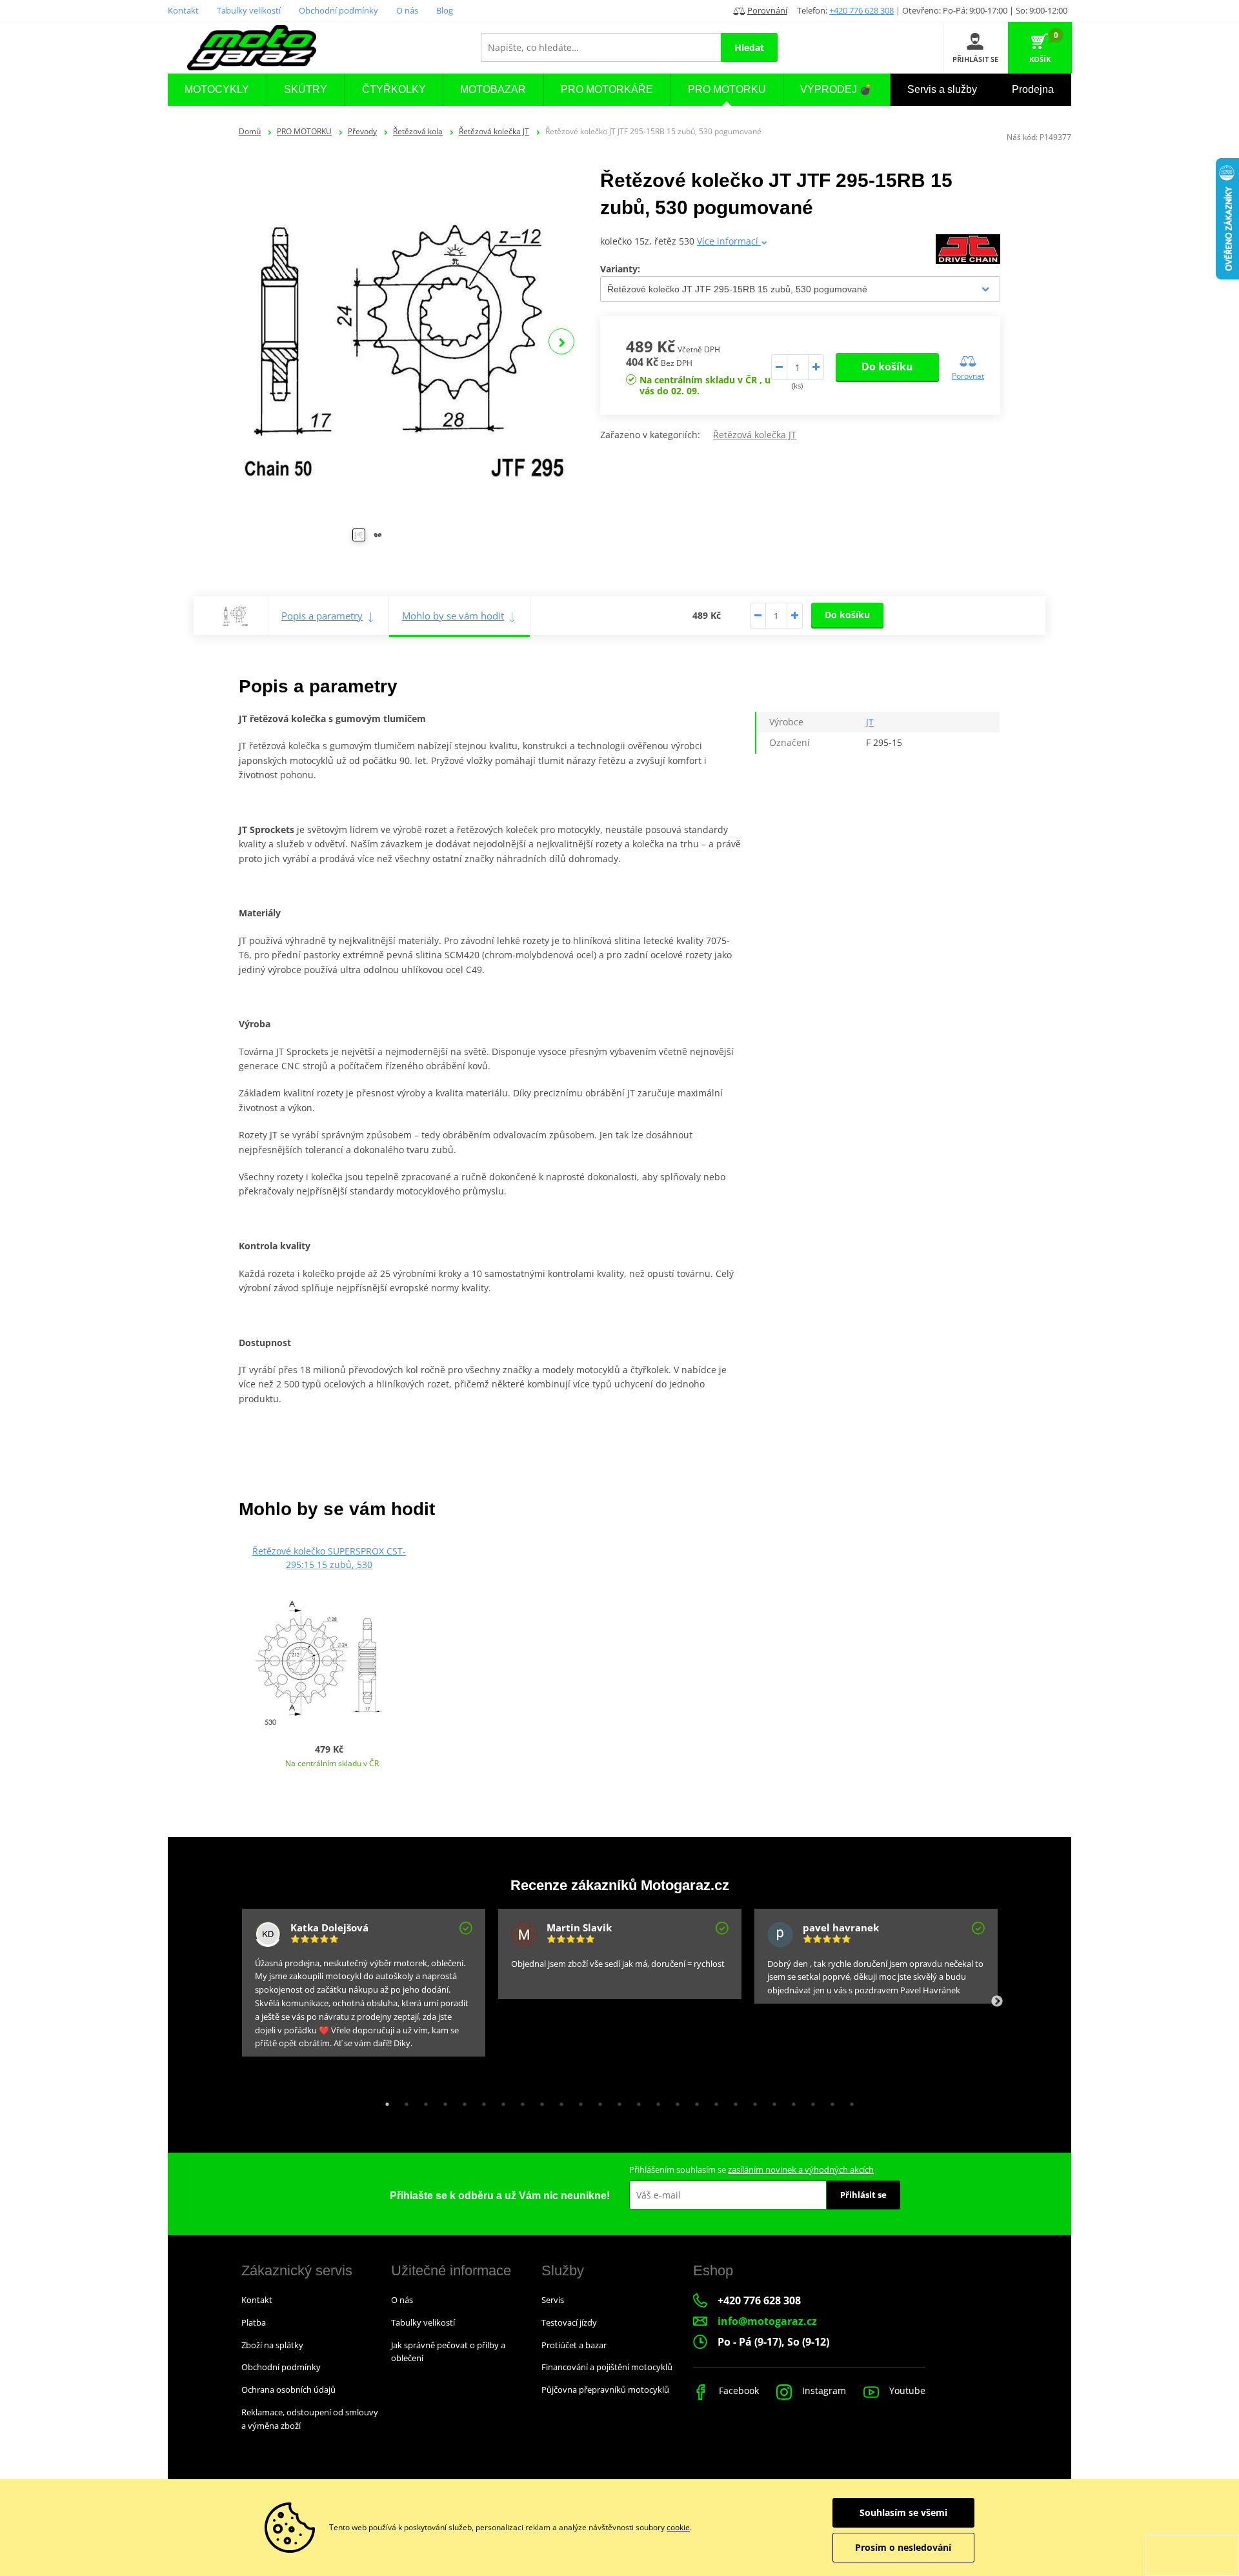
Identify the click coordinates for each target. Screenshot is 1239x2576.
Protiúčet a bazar (574, 2345)
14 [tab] (636, 2101)
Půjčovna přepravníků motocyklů (605, 2390)
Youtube (906, 2390)
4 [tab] (442, 2101)
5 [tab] (461, 2101)
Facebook (738, 2390)
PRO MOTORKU (304, 131)
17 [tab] (694, 2101)
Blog (445, 10)
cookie (678, 2527)
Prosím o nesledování (903, 2547)
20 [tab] (752, 2101)
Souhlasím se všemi (903, 2512)
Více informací (729, 241)
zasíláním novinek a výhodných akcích (801, 2169)
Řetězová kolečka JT (494, 131)
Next (561, 341)
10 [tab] (558, 2101)
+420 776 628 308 (861, 10)
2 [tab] (403, 2101)
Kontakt (183, 10)
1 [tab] (384, 2101)
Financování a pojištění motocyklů (607, 2367)
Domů (250, 131)
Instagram (823, 2390)
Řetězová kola (418, 131)
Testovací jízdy (569, 2322)
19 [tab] (732, 2101)
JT (870, 722)
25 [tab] (849, 2101)
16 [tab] (674, 2101)
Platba (254, 2322)
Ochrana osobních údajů (288, 2390)
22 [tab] (791, 2101)
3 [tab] (423, 2101)
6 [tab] (481, 2101)
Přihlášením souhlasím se (751, 2169)
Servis (553, 2300)
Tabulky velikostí (249, 10)
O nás (407, 10)
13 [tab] (616, 2101)
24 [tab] (829, 2101)
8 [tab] (519, 2101)
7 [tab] (500, 2101)
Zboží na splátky (272, 2345)
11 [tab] (578, 2101)
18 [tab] (713, 2101)
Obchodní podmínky (338, 10)
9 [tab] (539, 2101)
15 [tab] (655, 2101)
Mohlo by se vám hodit (453, 616)
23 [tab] (810, 2101)
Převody (362, 131)
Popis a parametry (322, 616)
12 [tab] (597, 2101)
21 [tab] (771, 2101)
